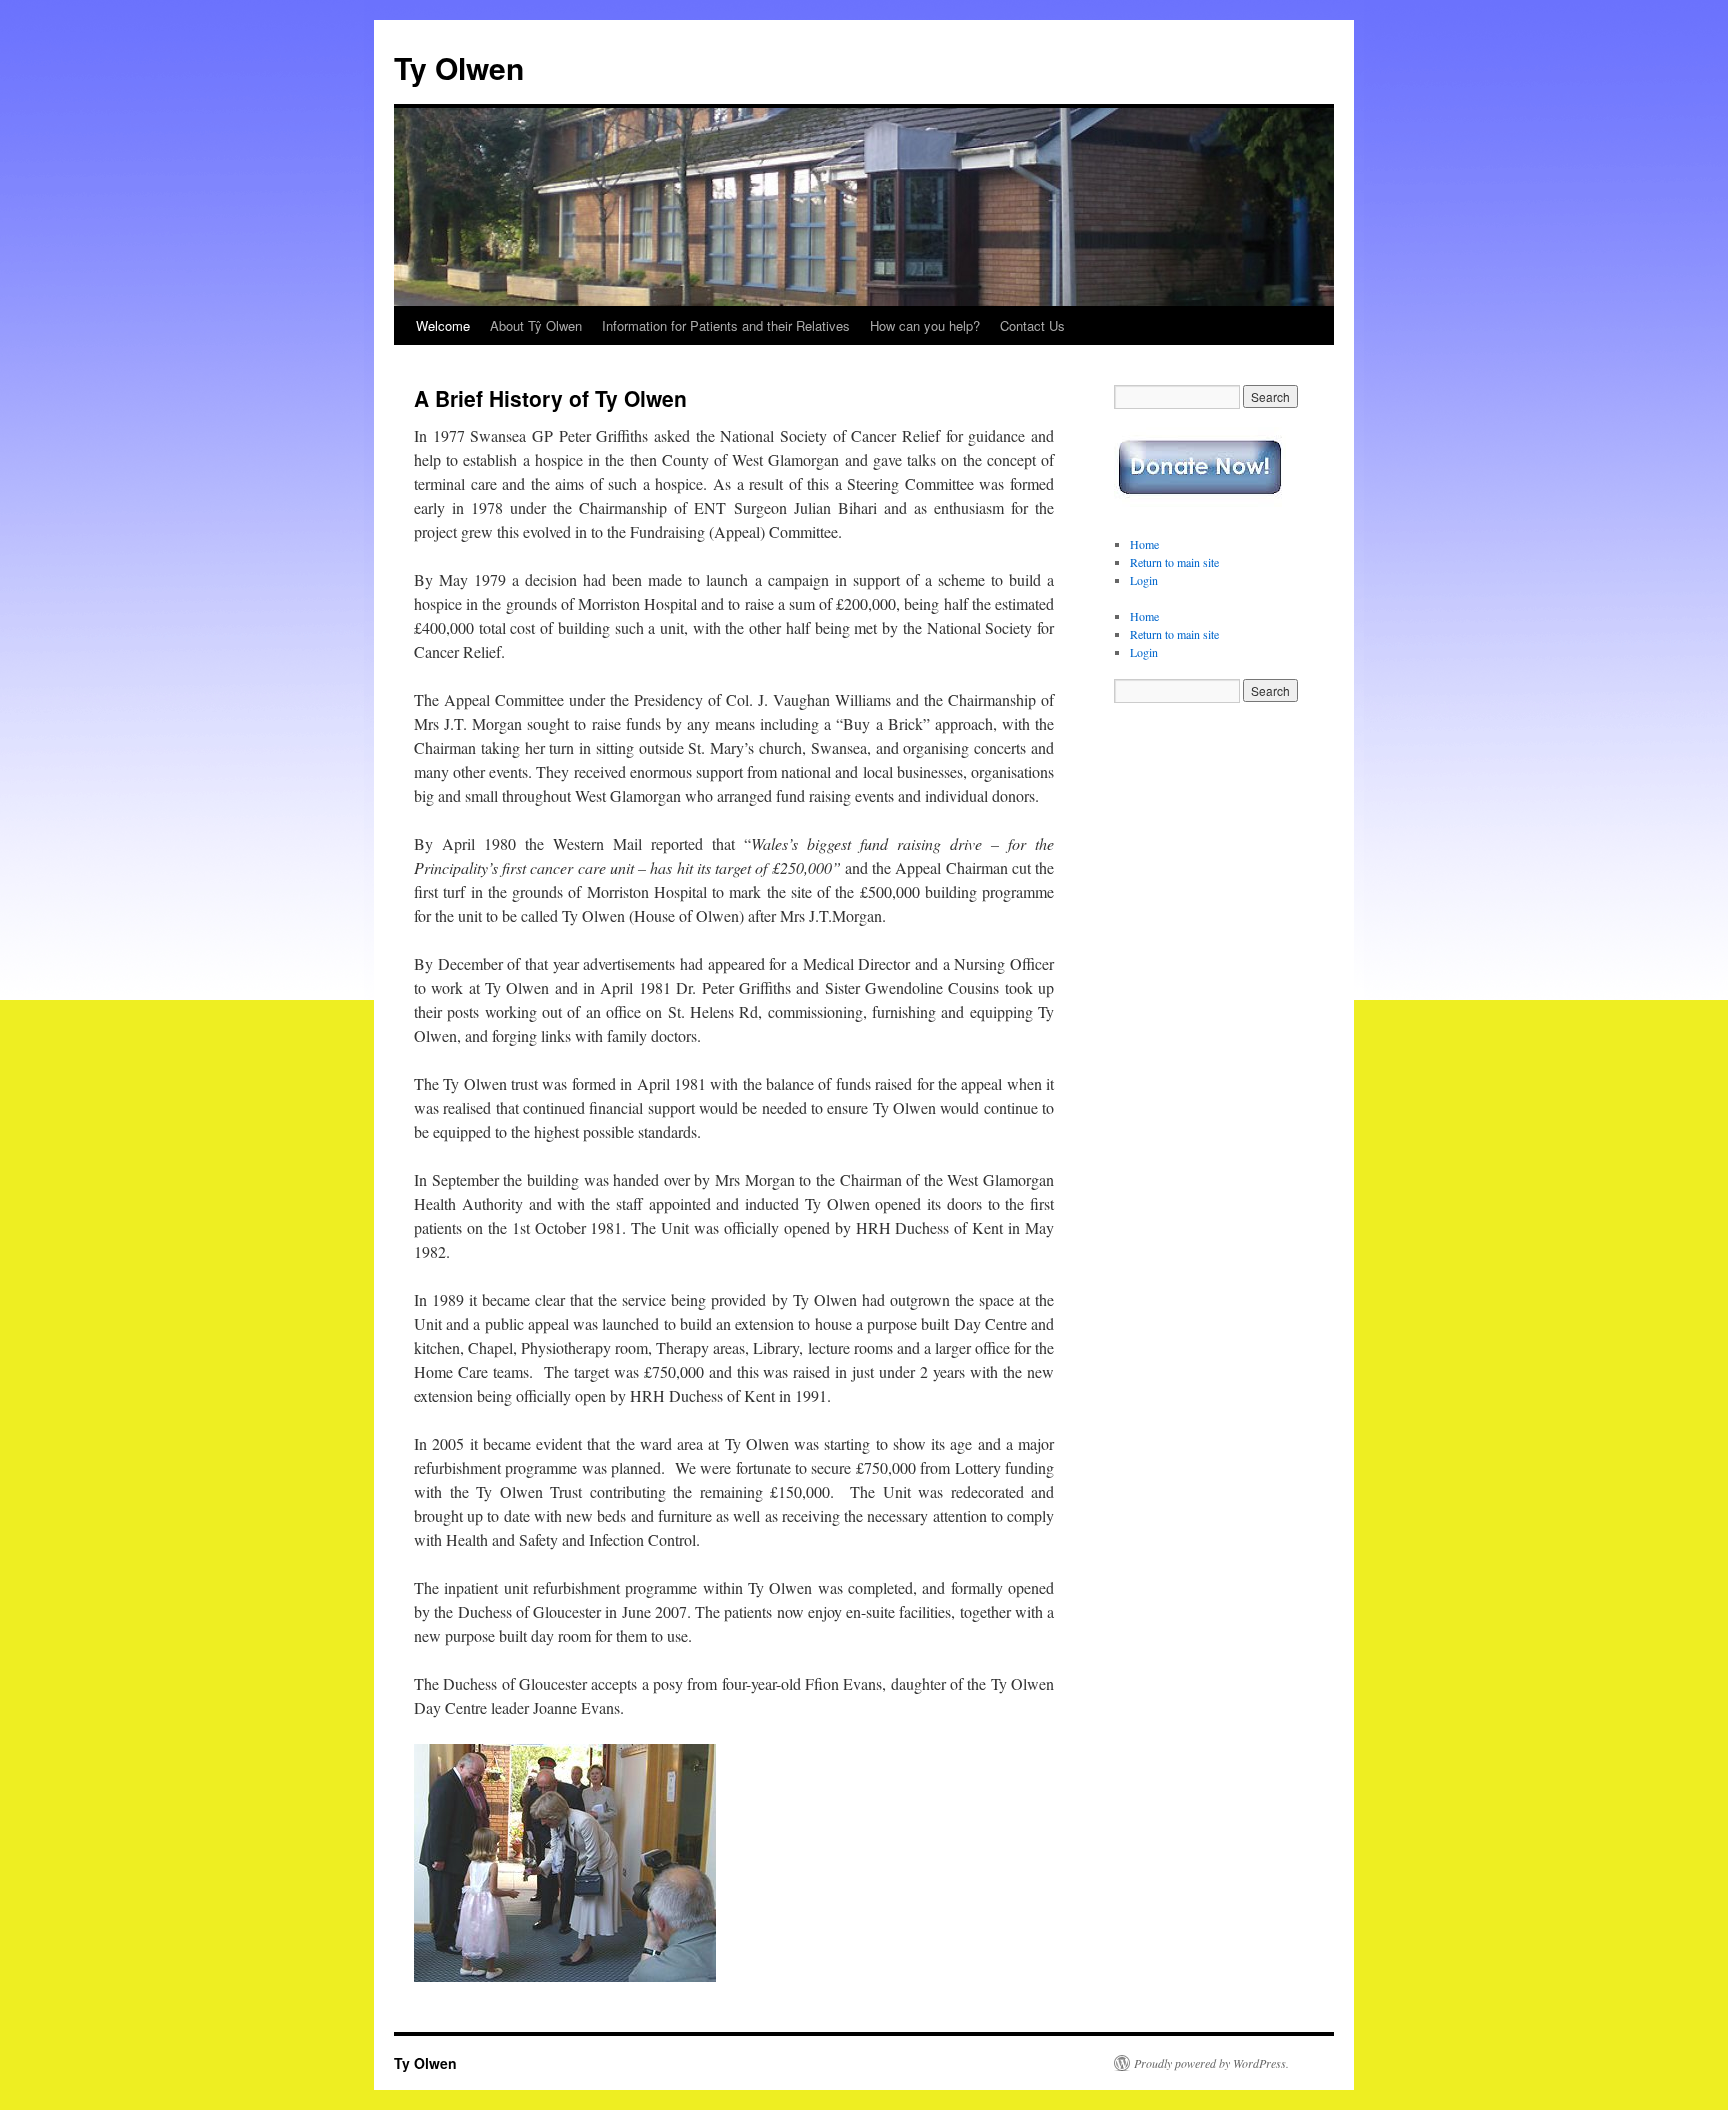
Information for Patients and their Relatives (726, 325)
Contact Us (1032, 325)
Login (1144, 580)
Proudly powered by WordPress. (1211, 2063)
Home (1144, 544)
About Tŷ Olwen (536, 325)
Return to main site (1174, 562)
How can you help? (925, 325)
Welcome (443, 325)
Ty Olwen (459, 67)
